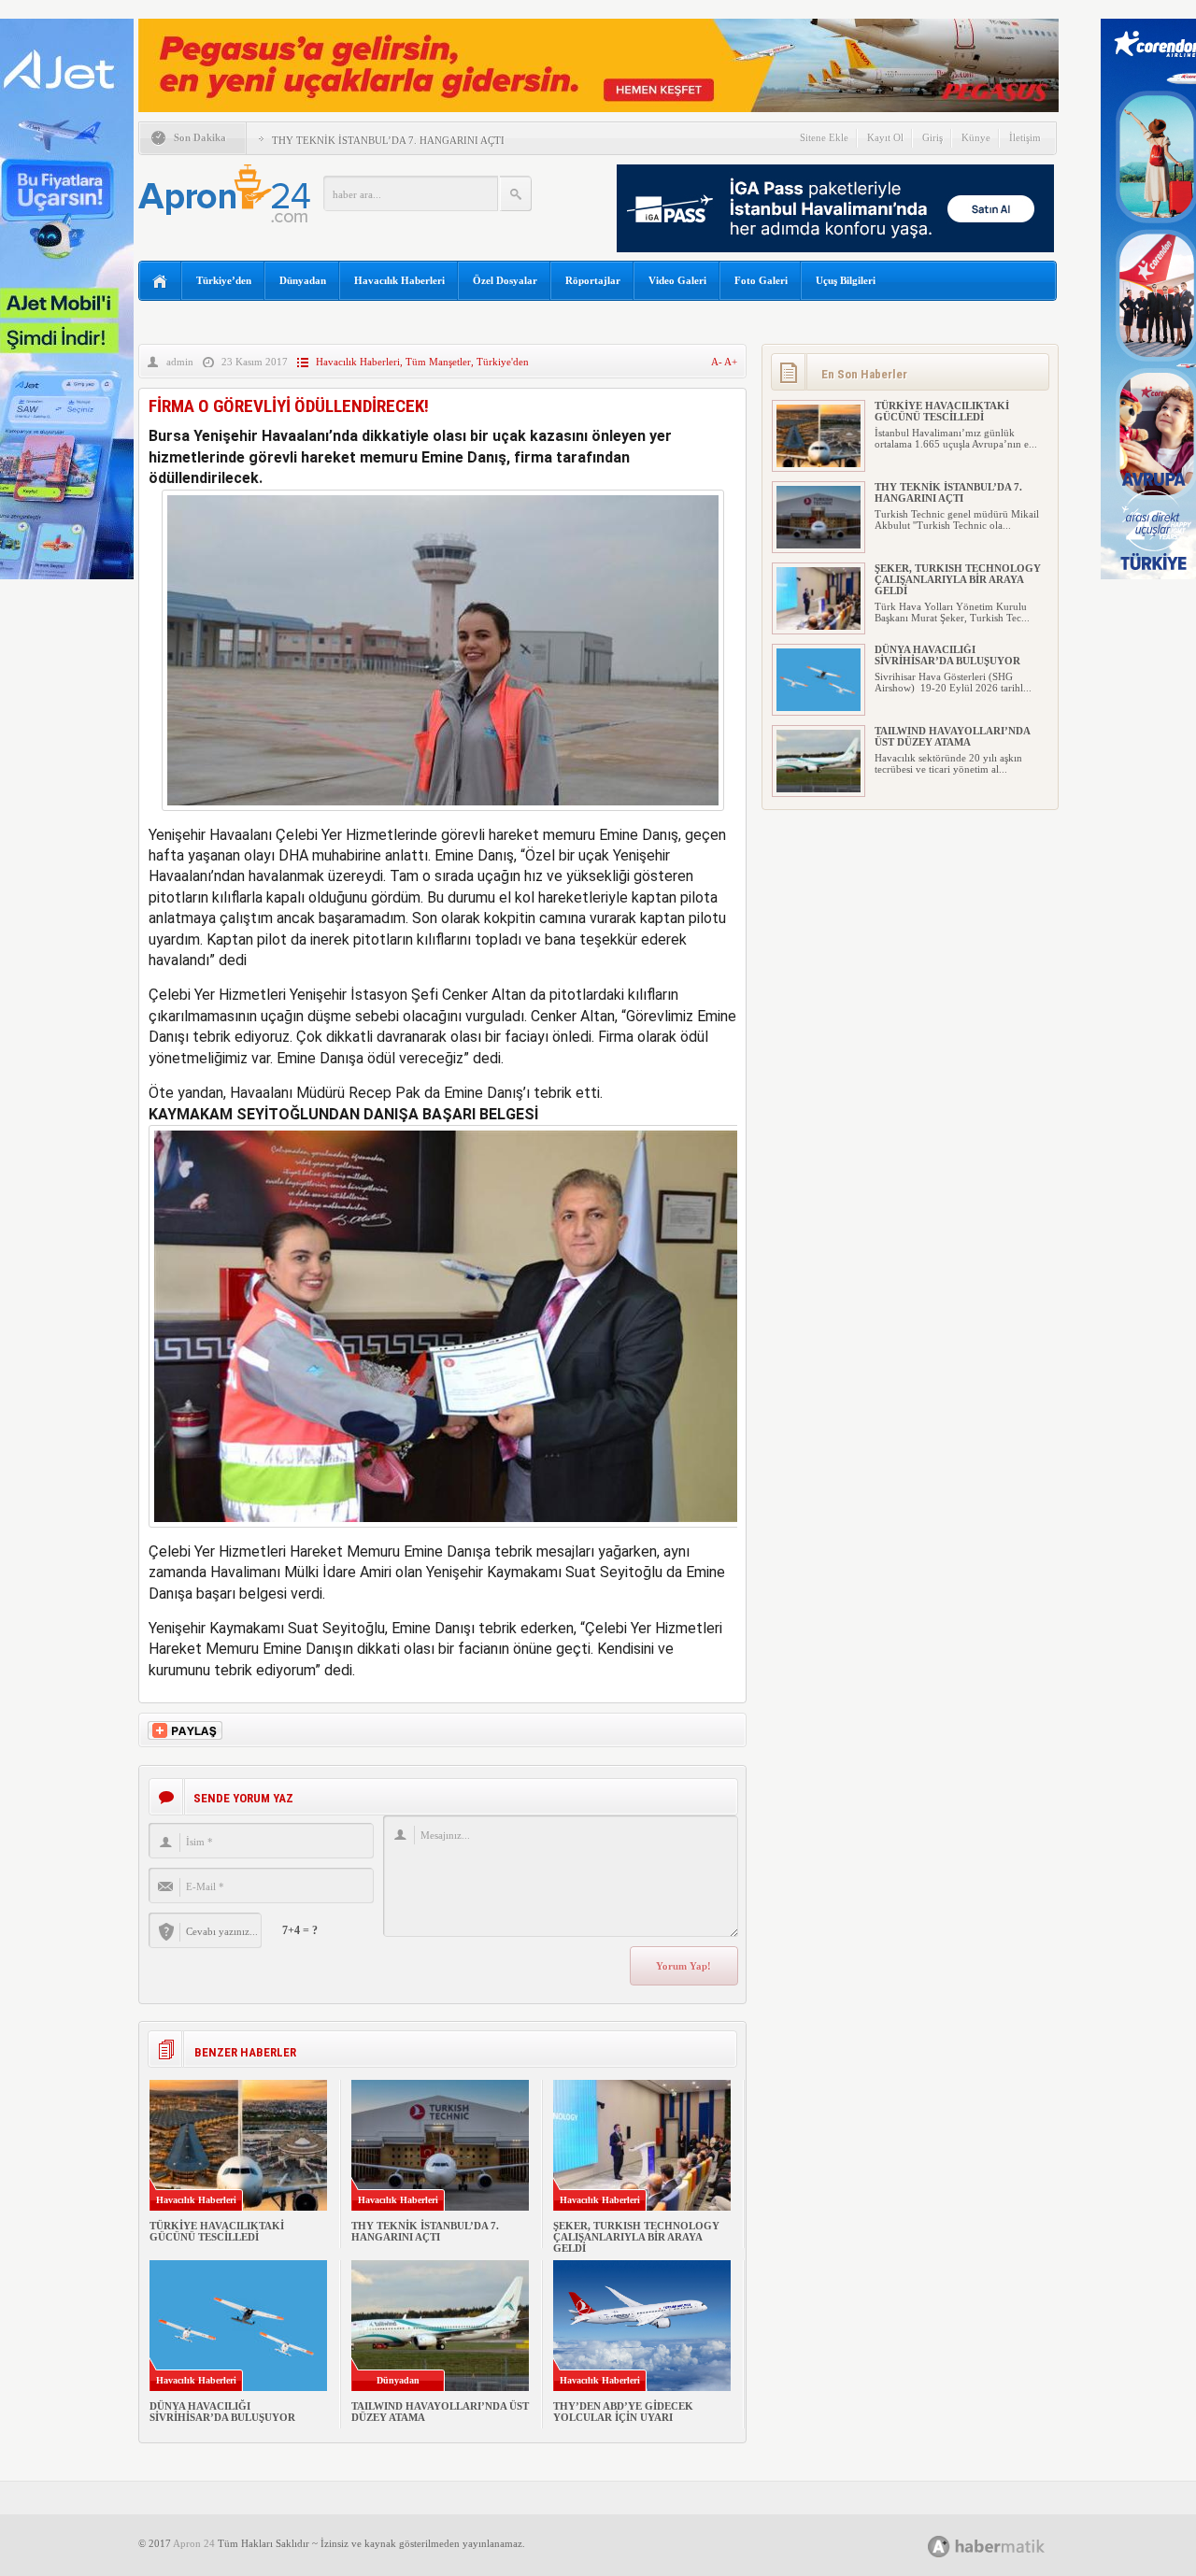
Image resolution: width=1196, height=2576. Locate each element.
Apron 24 (194, 2543)
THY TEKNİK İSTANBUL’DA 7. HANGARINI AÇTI (388, 140)
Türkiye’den (224, 280)
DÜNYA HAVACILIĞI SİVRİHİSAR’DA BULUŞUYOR (222, 2412)
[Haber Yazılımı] (1007, 2546)
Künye (976, 137)
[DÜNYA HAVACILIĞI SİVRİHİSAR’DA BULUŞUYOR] (819, 707)
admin (180, 362)
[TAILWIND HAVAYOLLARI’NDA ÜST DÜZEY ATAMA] (819, 789)
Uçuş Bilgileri (846, 280)
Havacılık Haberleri (399, 280)
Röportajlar (593, 280)
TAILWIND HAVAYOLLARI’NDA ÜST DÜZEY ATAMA (952, 736)
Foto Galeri (761, 280)
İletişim (1025, 137)
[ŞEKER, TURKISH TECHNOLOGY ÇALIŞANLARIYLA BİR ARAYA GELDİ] (819, 626)
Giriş (933, 137)
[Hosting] (939, 2547)
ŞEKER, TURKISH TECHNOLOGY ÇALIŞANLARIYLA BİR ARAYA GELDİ (636, 2237)
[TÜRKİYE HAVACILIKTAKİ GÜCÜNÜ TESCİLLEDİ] (819, 463)
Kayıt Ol (885, 137)
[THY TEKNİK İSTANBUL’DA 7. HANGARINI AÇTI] (819, 545)
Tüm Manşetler (438, 362)
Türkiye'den (503, 362)
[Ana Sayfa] (160, 282)
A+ (731, 362)
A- (718, 362)
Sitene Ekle (824, 137)
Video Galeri (677, 280)
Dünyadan (303, 280)
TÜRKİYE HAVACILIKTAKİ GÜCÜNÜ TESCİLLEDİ (217, 2231)
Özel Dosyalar (505, 280)
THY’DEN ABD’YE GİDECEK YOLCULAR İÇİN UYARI (623, 2412)
